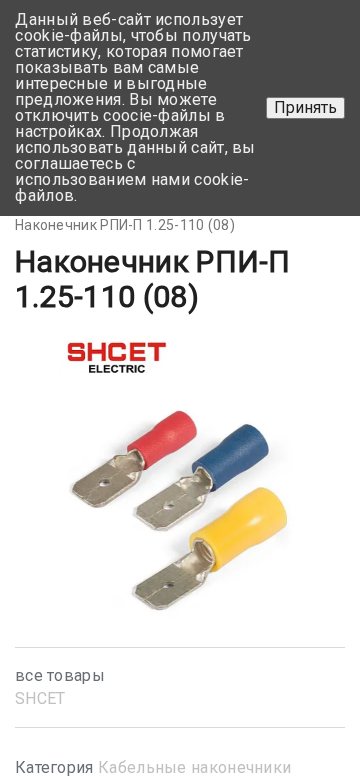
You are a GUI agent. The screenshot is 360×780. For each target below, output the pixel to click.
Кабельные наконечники (194, 767)
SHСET (40, 698)
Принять (305, 107)
